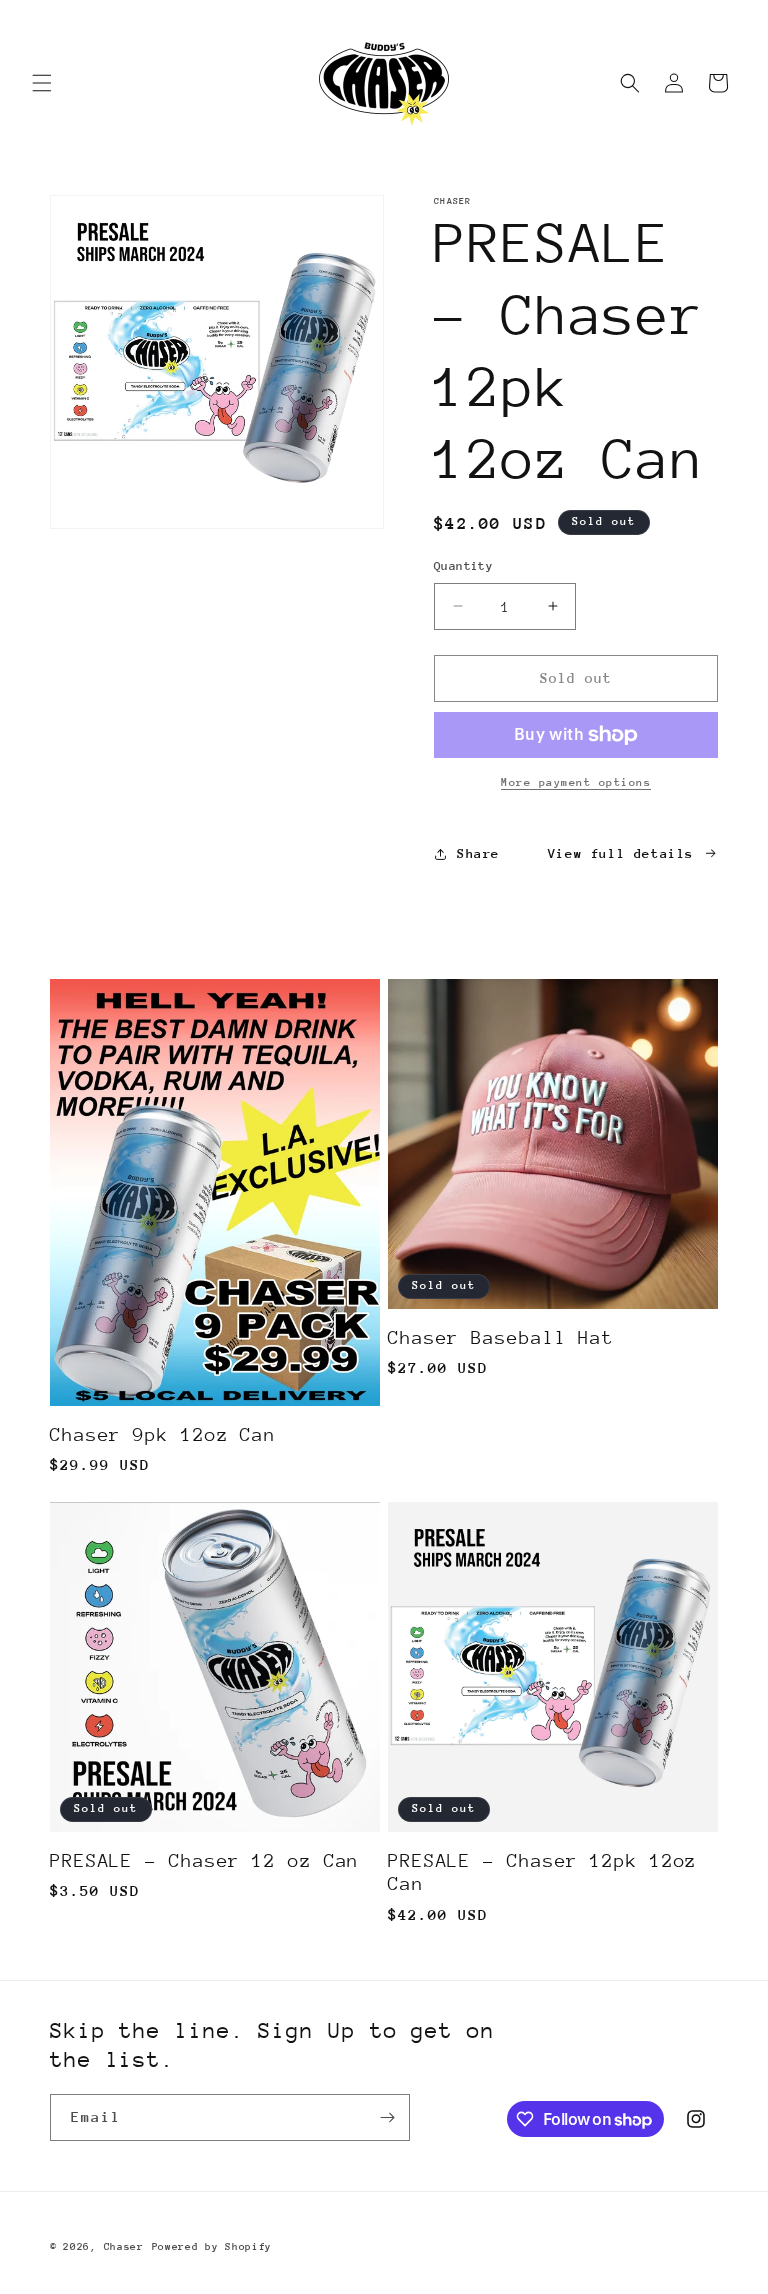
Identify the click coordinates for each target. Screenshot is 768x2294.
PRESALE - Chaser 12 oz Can (204, 1860)
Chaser (124, 2247)
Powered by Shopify (212, 2247)
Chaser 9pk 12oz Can (163, 1434)
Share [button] (478, 853)
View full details (621, 853)
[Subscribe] (387, 2117)
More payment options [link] (576, 782)
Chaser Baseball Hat (501, 1337)
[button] (42, 83)
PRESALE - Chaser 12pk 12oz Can (542, 1872)
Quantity (463, 566)
